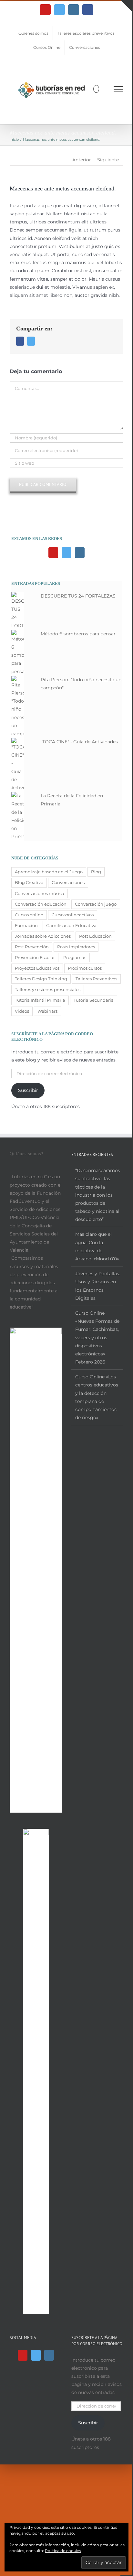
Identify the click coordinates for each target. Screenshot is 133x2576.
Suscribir (28, 1090)
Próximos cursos (85, 968)
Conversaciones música (40, 894)
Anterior (82, 160)
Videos (22, 1011)
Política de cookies (63, 2551)
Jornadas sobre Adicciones (43, 936)
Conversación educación (41, 904)
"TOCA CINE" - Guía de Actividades (79, 742)
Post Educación (95, 936)
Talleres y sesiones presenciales (48, 990)
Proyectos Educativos (37, 968)
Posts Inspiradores (76, 947)
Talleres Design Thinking (41, 979)
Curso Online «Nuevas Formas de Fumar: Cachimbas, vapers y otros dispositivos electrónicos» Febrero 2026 (97, 1337)
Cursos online (29, 915)
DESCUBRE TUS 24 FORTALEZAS (78, 596)
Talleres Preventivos (96, 979)
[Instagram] (80, 553)
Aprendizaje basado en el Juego (49, 872)
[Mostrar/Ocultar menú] (119, 89)
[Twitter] (66, 553)
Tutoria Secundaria (94, 1000)
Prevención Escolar (35, 958)
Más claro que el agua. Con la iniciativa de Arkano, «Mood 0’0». (98, 1246)
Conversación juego (96, 904)
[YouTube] (53, 553)
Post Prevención (32, 947)
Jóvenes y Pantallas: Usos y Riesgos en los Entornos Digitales (98, 1286)
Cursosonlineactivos (73, 915)
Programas (75, 958)
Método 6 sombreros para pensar (78, 634)
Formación (26, 926)
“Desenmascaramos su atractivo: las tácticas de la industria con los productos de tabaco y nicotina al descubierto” (98, 1195)
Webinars (47, 1011)
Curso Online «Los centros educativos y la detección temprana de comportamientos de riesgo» (97, 1397)
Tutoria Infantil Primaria (40, 1000)
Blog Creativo (29, 883)
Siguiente (108, 160)
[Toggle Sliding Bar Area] (126, 6)
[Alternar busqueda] (96, 89)
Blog (96, 872)
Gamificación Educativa (71, 926)
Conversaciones (68, 883)
